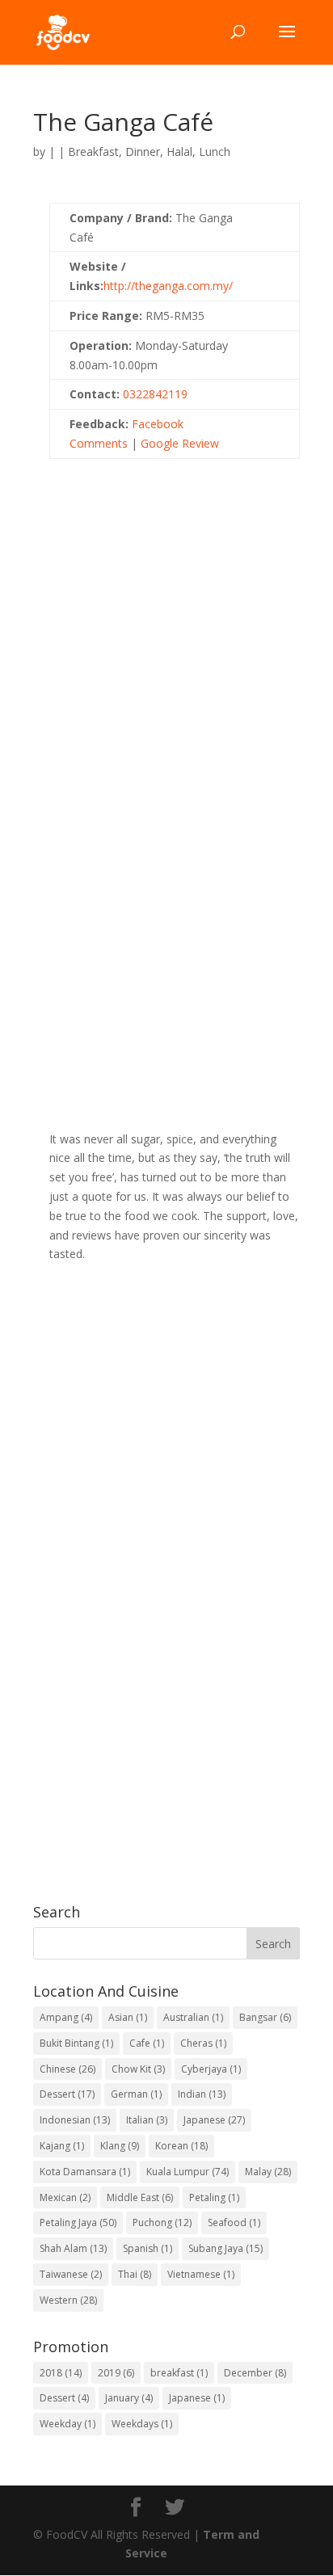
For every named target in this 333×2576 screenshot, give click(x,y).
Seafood (234, 2222)
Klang (120, 2146)
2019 (116, 2373)
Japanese (214, 2120)
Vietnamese (201, 2274)
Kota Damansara (85, 2172)
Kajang (62, 2146)
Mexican (65, 2197)
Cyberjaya (211, 2069)
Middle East (140, 2197)
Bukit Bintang (76, 2043)
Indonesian (75, 2120)
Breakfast (93, 152)
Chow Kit (138, 2069)
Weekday (67, 2424)
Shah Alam (73, 2248)
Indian (202, 2094)
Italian (147, 2120)
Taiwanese (71, 2274)
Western (68, 2300)
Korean (181, 2146)
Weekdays (142, 2424)
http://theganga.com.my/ (168, 286)
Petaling (214, 2197)
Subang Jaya (226, 2248)
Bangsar (265, 2017)
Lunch (215, 152)
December (255, 2373)
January (129, 2398)
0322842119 (155, 394)
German (136, 2094)
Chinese (67, 2069)
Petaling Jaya (78, 2222)
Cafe (147, 2043)
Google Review (180, 443)
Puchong (162, 2222)
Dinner (143, 152)
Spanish (148, 2248)
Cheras (203, 2043)
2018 (61, 2373)
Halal (179, 152)
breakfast (179, 2373)
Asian (128, 2017)
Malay (268, 2172)
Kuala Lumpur (188, 2172)
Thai (135, 2274)
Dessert (67, 2094)
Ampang (66, 2017)
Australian (193, 2017)
